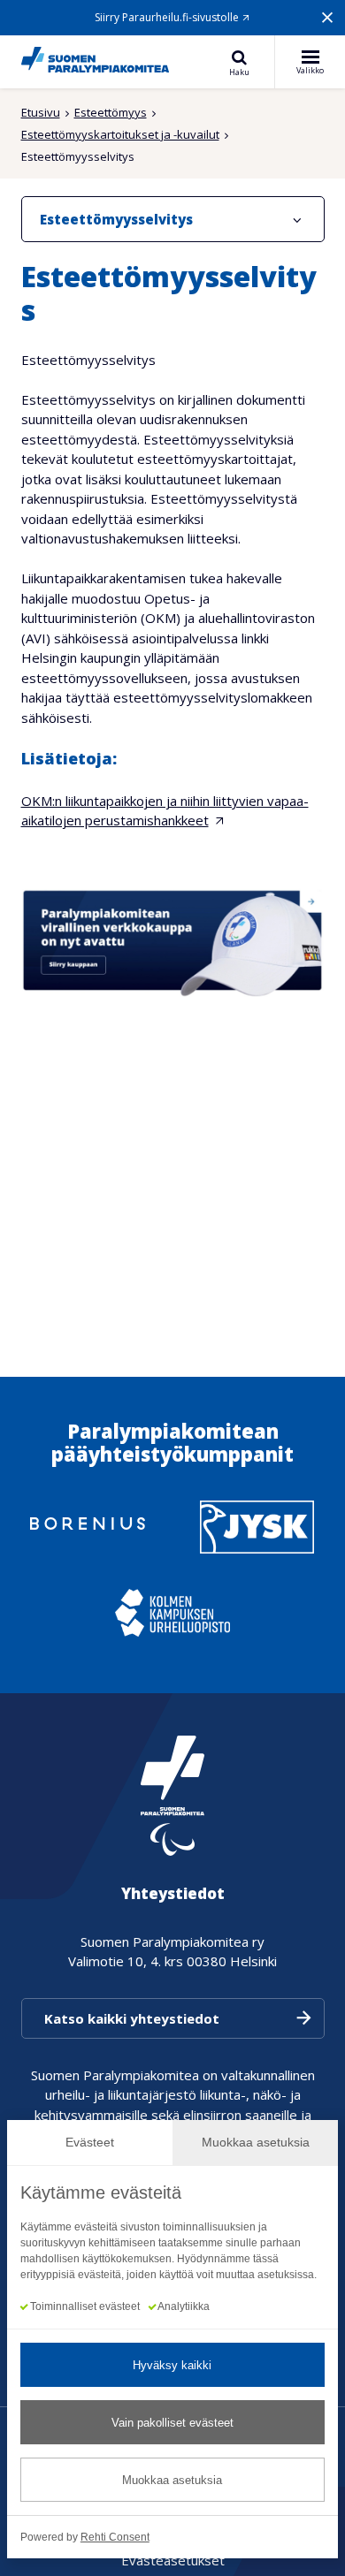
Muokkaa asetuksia (172, 2480)
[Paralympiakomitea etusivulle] (95, 62)
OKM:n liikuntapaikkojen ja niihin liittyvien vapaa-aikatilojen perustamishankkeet (165, 811)
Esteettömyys (111, 112)
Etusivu (41, 112)
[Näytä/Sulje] (297, 219)
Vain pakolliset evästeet (172, 2423)
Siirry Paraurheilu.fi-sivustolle (167, 17)
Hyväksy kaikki (172, 2365)
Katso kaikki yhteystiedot (132, 2018)
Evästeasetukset (173, 2560)
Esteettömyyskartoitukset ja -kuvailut (120, 134)
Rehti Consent (115, 2537)
